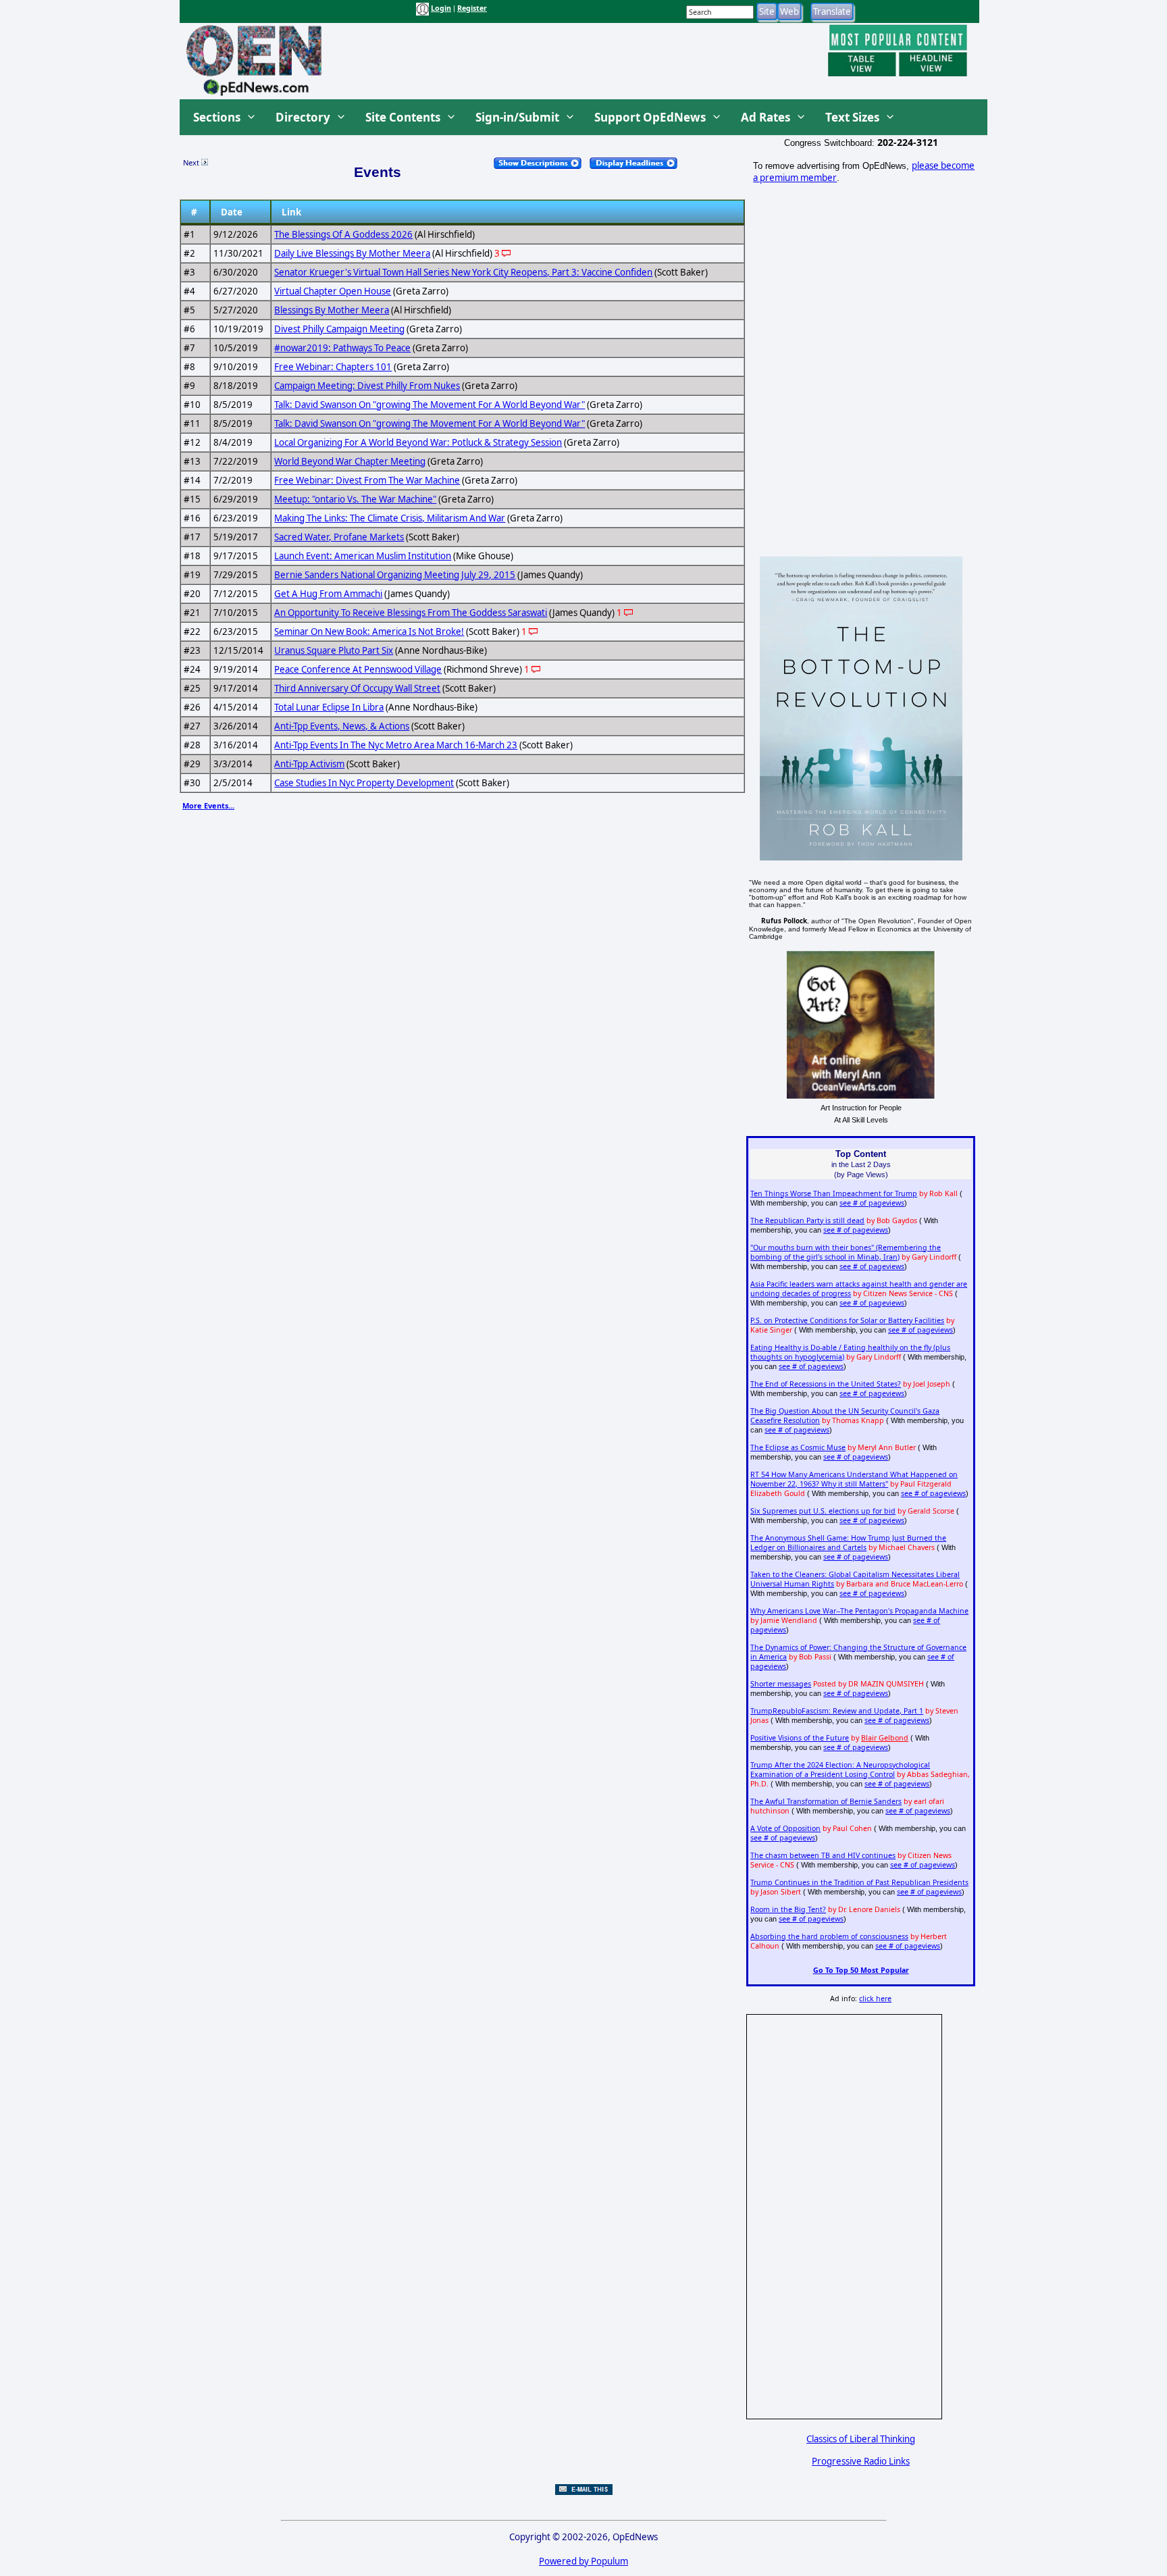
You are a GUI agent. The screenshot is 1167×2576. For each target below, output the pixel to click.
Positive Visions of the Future (800, 1738)
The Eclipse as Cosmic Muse (798, 1447)
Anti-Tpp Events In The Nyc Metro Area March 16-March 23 (396, 745)
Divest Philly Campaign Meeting (339, 329)
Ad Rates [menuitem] (766, 117)
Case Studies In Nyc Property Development (364, 783)
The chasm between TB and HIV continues (823, 1855)
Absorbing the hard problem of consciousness (829, 1936)
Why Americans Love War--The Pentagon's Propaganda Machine (859, 1611)
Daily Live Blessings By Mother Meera (352, 253)
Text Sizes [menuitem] (852, 117)
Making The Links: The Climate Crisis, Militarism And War (390, 518)
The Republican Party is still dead (807, 1220)
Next (192, 162)
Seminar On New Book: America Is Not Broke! (369, 632)
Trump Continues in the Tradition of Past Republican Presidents (859, 1882)
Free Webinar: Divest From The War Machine (367, 480)
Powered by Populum (583, 2561)
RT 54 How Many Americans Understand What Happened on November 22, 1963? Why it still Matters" (854, 1479)
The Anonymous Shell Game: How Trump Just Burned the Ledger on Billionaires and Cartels (848, 1543)
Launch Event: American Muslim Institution (363, 556)
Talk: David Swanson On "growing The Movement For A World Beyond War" (430, 405)
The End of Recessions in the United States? (826, 1384)
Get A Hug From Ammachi (328, 594)
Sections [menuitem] (217, 117)
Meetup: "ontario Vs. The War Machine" (355, 499)
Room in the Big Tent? (788, 1909)
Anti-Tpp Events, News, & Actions (342, 726)
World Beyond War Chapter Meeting (350, 461)
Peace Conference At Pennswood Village (358, 669)
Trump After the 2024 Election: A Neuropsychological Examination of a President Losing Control (840, 1770)
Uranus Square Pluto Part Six (334, 650)
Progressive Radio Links (861, 2461)
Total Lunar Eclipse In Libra (329, 707)
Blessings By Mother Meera (332, 310)
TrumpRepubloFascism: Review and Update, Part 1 (837, 1711)
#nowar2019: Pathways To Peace (342, 348)
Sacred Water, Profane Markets (339, 537)
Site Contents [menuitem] (403, 117)
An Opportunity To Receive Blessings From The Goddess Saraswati (411, 613)
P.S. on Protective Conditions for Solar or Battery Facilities (847, 1320)
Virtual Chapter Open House (333, 291)
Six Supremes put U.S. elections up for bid (823, 1511)
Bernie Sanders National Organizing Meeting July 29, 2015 (395, 575)
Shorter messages (781, 1684)
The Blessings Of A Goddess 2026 (343, 234)
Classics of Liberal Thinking (861, 2439)
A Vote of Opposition (785, 1828)
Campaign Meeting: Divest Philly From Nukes (367, 386)
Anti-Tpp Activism (309, 764)
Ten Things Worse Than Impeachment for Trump (834, 1193)
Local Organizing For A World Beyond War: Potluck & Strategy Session (418, 442)
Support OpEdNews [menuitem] (650, 117)
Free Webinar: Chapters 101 (333, 367)
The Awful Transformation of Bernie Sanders (826, 1801)
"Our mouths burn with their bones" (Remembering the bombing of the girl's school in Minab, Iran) (846, 1252)
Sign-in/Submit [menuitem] (517, 117)
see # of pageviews (872, 1203)
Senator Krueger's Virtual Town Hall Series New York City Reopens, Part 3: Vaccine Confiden (463, 272)
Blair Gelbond (885, 1738)
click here (875, 1999)
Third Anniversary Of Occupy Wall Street (357, 688)
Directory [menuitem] (303, 117)
